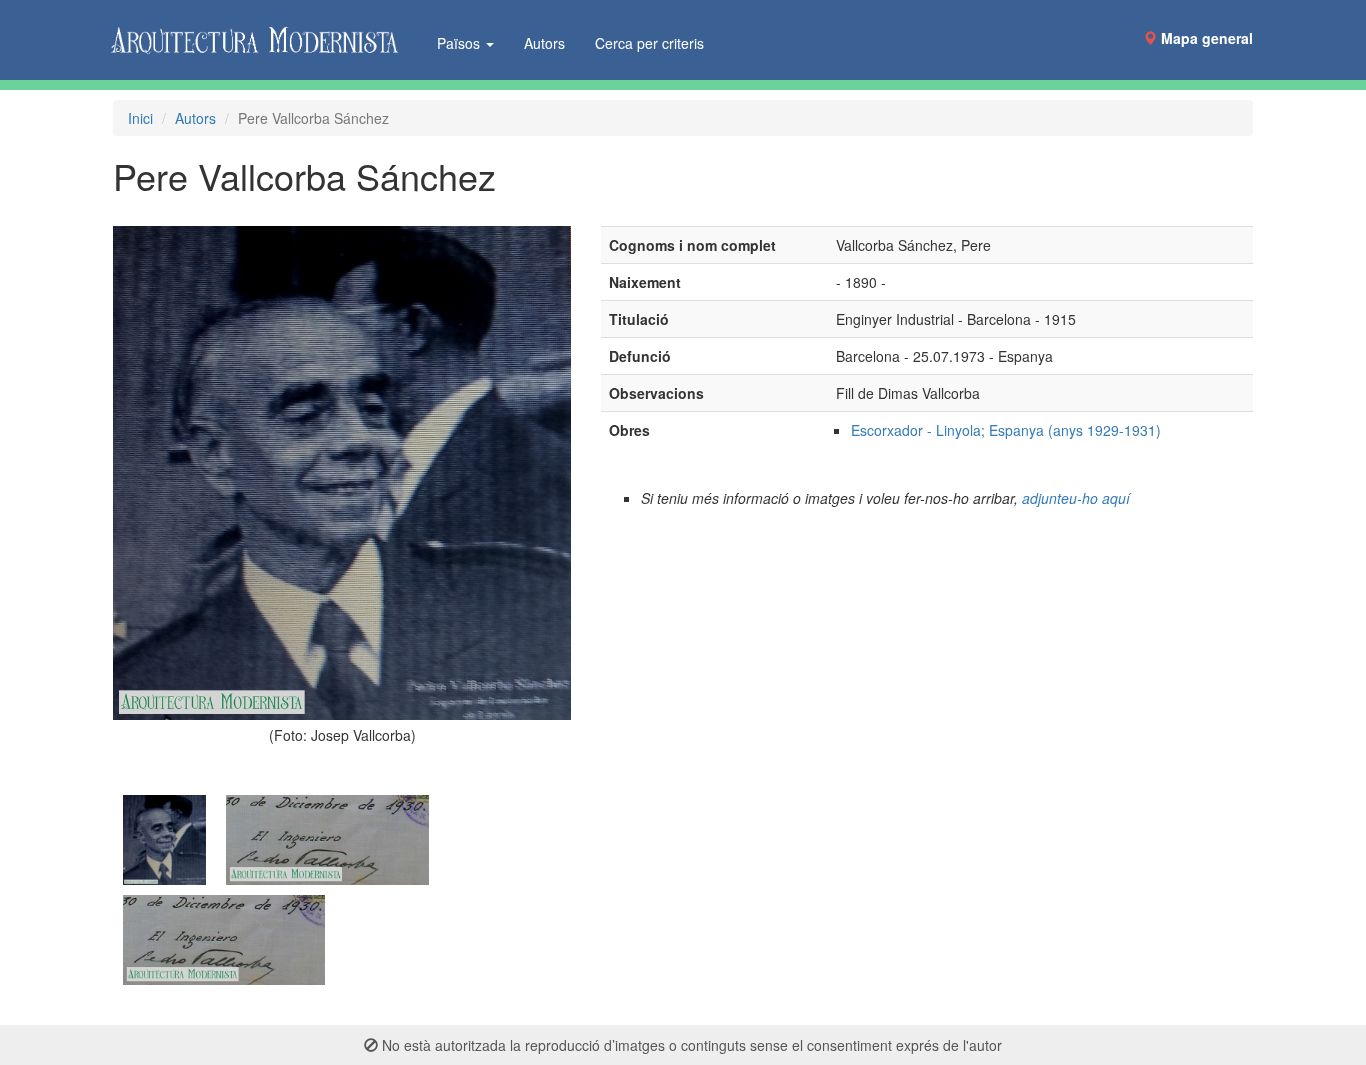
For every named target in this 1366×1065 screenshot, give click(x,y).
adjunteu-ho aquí (1076, 498)
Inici (140, 118)
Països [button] (460, 43)
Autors (544, 43)
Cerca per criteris (649, 43)
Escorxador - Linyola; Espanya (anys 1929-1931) (1006, 430)
